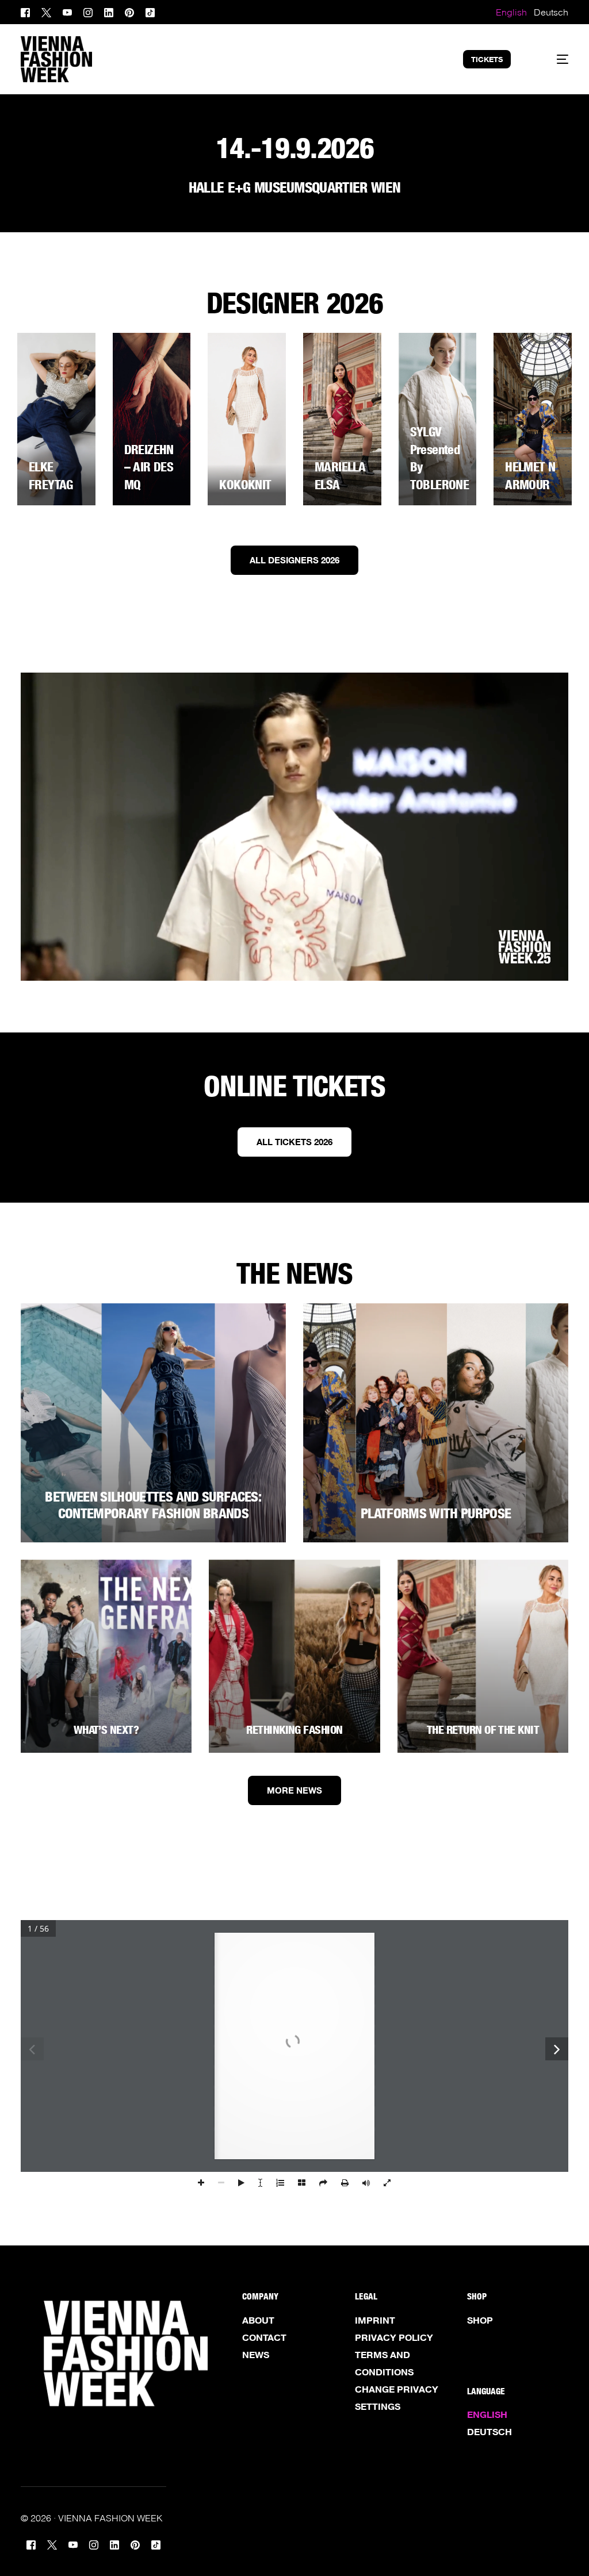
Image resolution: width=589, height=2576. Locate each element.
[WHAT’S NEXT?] (106, 1656)
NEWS (256, 2355)
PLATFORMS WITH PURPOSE (436, 1513)
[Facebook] (28, 11)
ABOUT (258, 2320)
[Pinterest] (129, 11)
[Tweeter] (46, 11)
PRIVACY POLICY (394, 2337)
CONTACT (264, 2337)
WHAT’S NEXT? (106, 1730)
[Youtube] (67, 11)
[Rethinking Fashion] (294, 1656)
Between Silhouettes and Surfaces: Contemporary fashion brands (153, 1505)
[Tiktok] (150, 11)
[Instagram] (88, 11)
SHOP (480, 2320)
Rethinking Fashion (294, 1730)
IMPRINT (375, 2320)
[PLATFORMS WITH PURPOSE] (436, 1423)
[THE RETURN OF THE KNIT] (483, 1656)
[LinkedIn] (109, 11)
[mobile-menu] (552, 59)
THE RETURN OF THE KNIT (483, 1730)
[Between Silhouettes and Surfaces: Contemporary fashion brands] (153, 1423)
